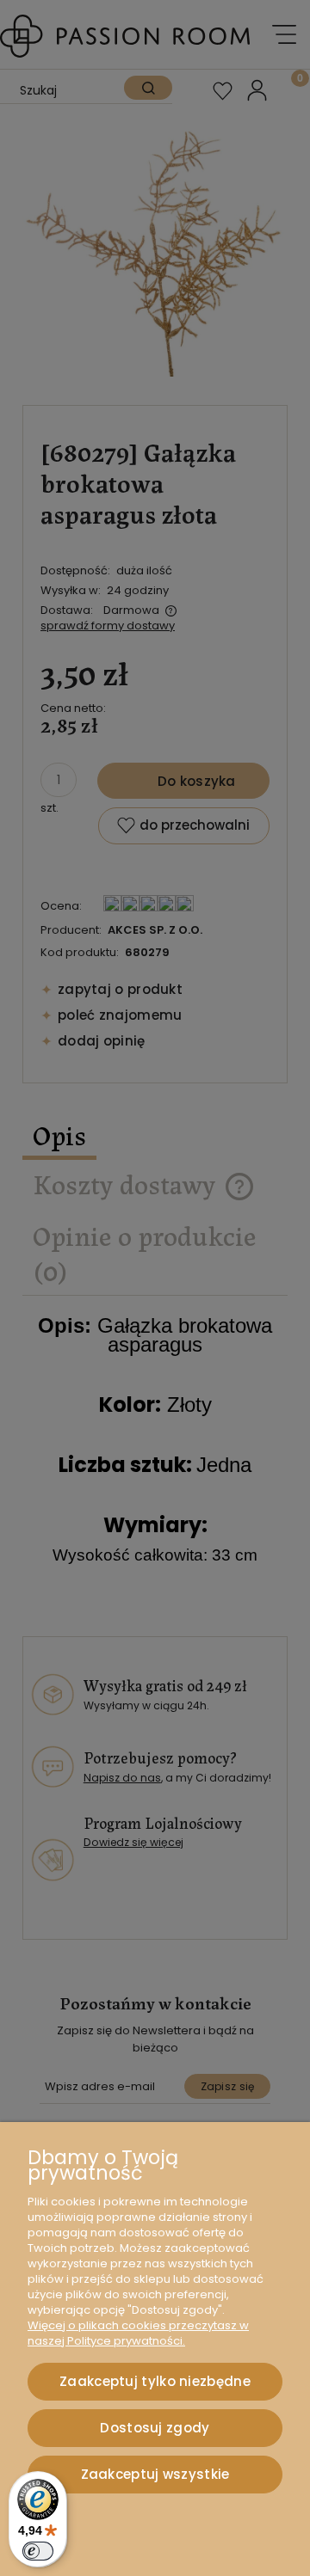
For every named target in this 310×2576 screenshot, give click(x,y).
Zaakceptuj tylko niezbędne (155, 2381)
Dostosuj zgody (155, 2428)
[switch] (38, 2551)
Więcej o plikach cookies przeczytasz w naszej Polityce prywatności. (138, 2333)
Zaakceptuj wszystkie (155, 2474)
